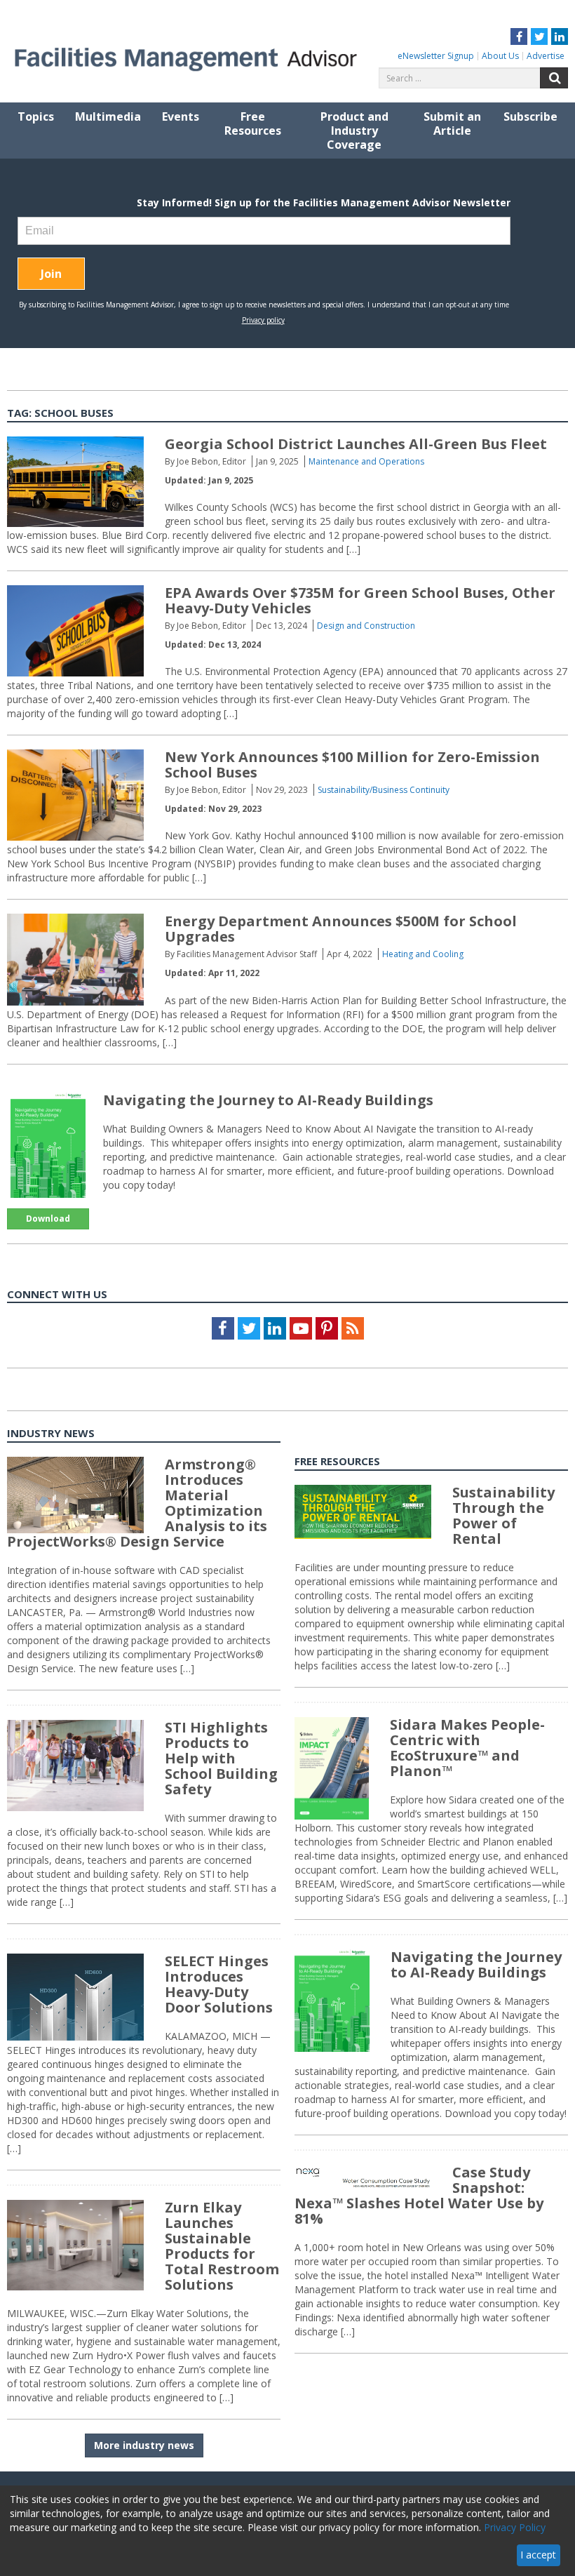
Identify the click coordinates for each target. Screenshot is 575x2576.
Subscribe (530, 116)
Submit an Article (452, 124)
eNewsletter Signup (436, 56)
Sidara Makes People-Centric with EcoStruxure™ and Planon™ (467, 1748)
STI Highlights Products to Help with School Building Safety (221, 1758)
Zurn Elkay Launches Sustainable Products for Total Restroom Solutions (222, 2246)
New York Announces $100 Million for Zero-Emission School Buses (352, 765)
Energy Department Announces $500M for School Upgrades (341, 929)
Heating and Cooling (423, 954)
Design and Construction (366, 626)
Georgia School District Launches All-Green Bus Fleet (356, 444)
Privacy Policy (515, 2527)
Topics (36, 116)
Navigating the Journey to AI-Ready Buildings (268, 1100)
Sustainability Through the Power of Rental (503, 1515)
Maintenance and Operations (366, 461)
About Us (500, 56)
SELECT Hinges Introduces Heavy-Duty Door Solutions (219, 1984)
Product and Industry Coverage (354, 131)
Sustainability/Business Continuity (384, 790)
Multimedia (108, 116)
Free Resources (253, 124)
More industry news (144, 2445)
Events (181, 116)
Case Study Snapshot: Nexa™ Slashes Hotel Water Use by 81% (419, 2195)
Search (554, 78)
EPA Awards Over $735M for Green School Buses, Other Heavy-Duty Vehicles (360, 600)
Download (48, 1219)
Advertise (546, 56)
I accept (538, 2555)
